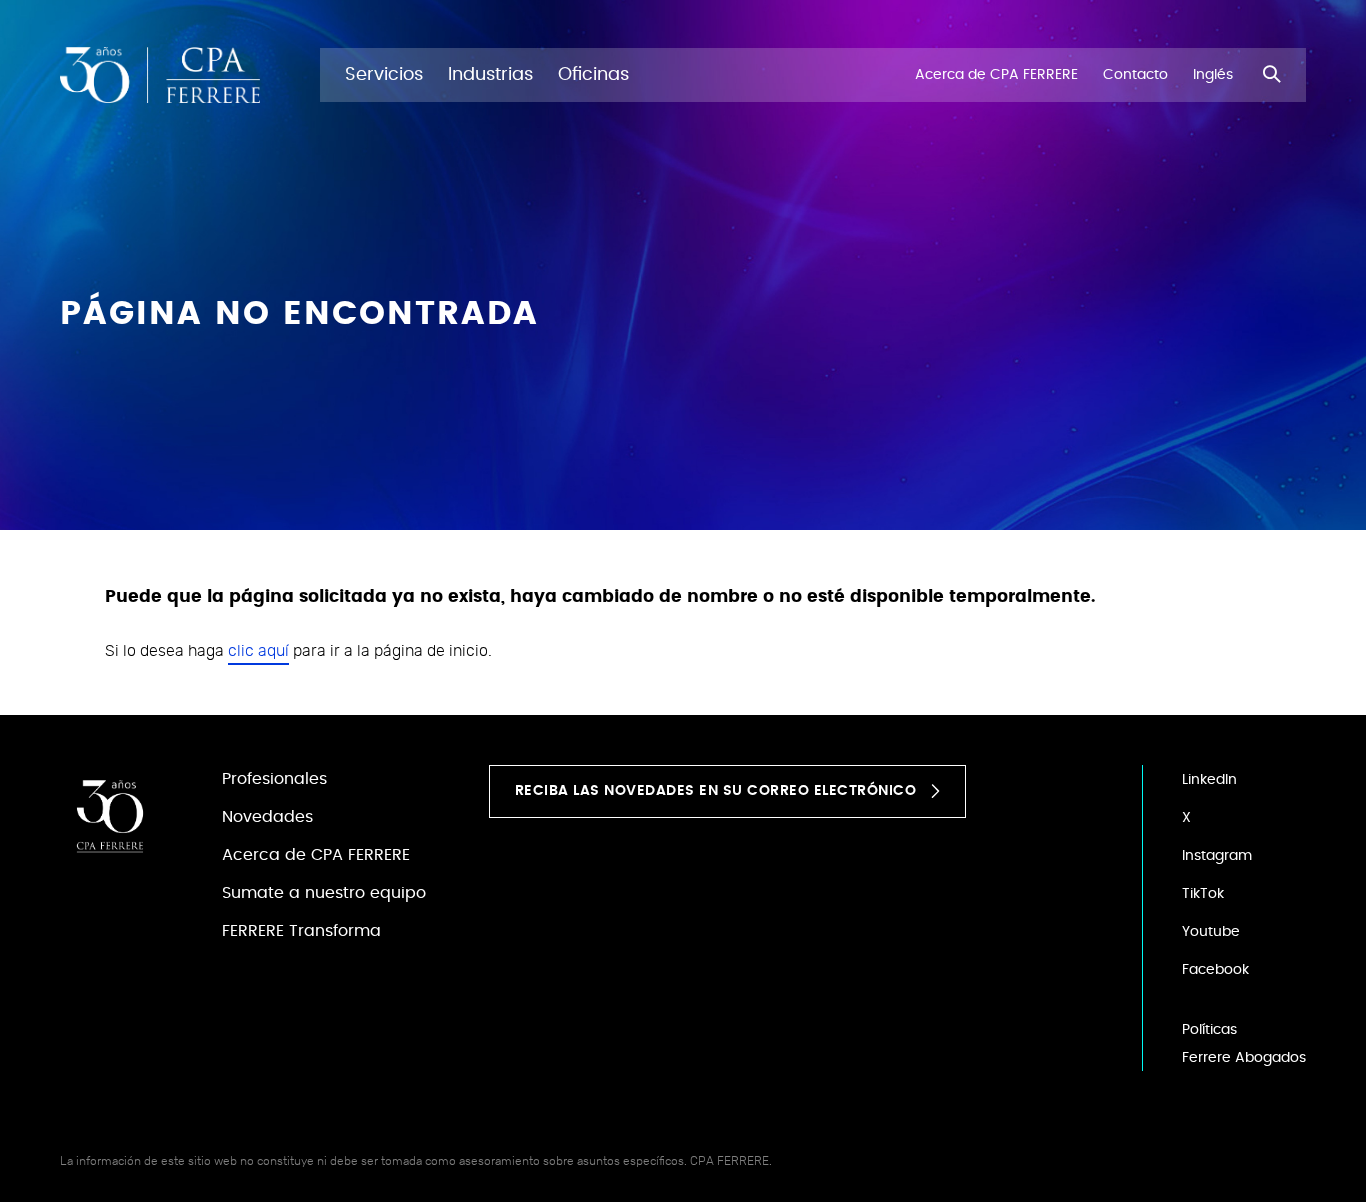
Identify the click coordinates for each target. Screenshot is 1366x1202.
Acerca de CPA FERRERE (316, 855)
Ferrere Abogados (1244, 1058)
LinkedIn (1209, 780)
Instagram (1217, 856)
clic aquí (258, 651)
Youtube (1211, 932)
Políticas (1209, 1030)
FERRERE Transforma (301, 931)
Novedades (267, 817)
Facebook (1215, 970)
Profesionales (274, 779)
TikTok (1203, 894)
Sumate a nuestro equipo (324, 893)
